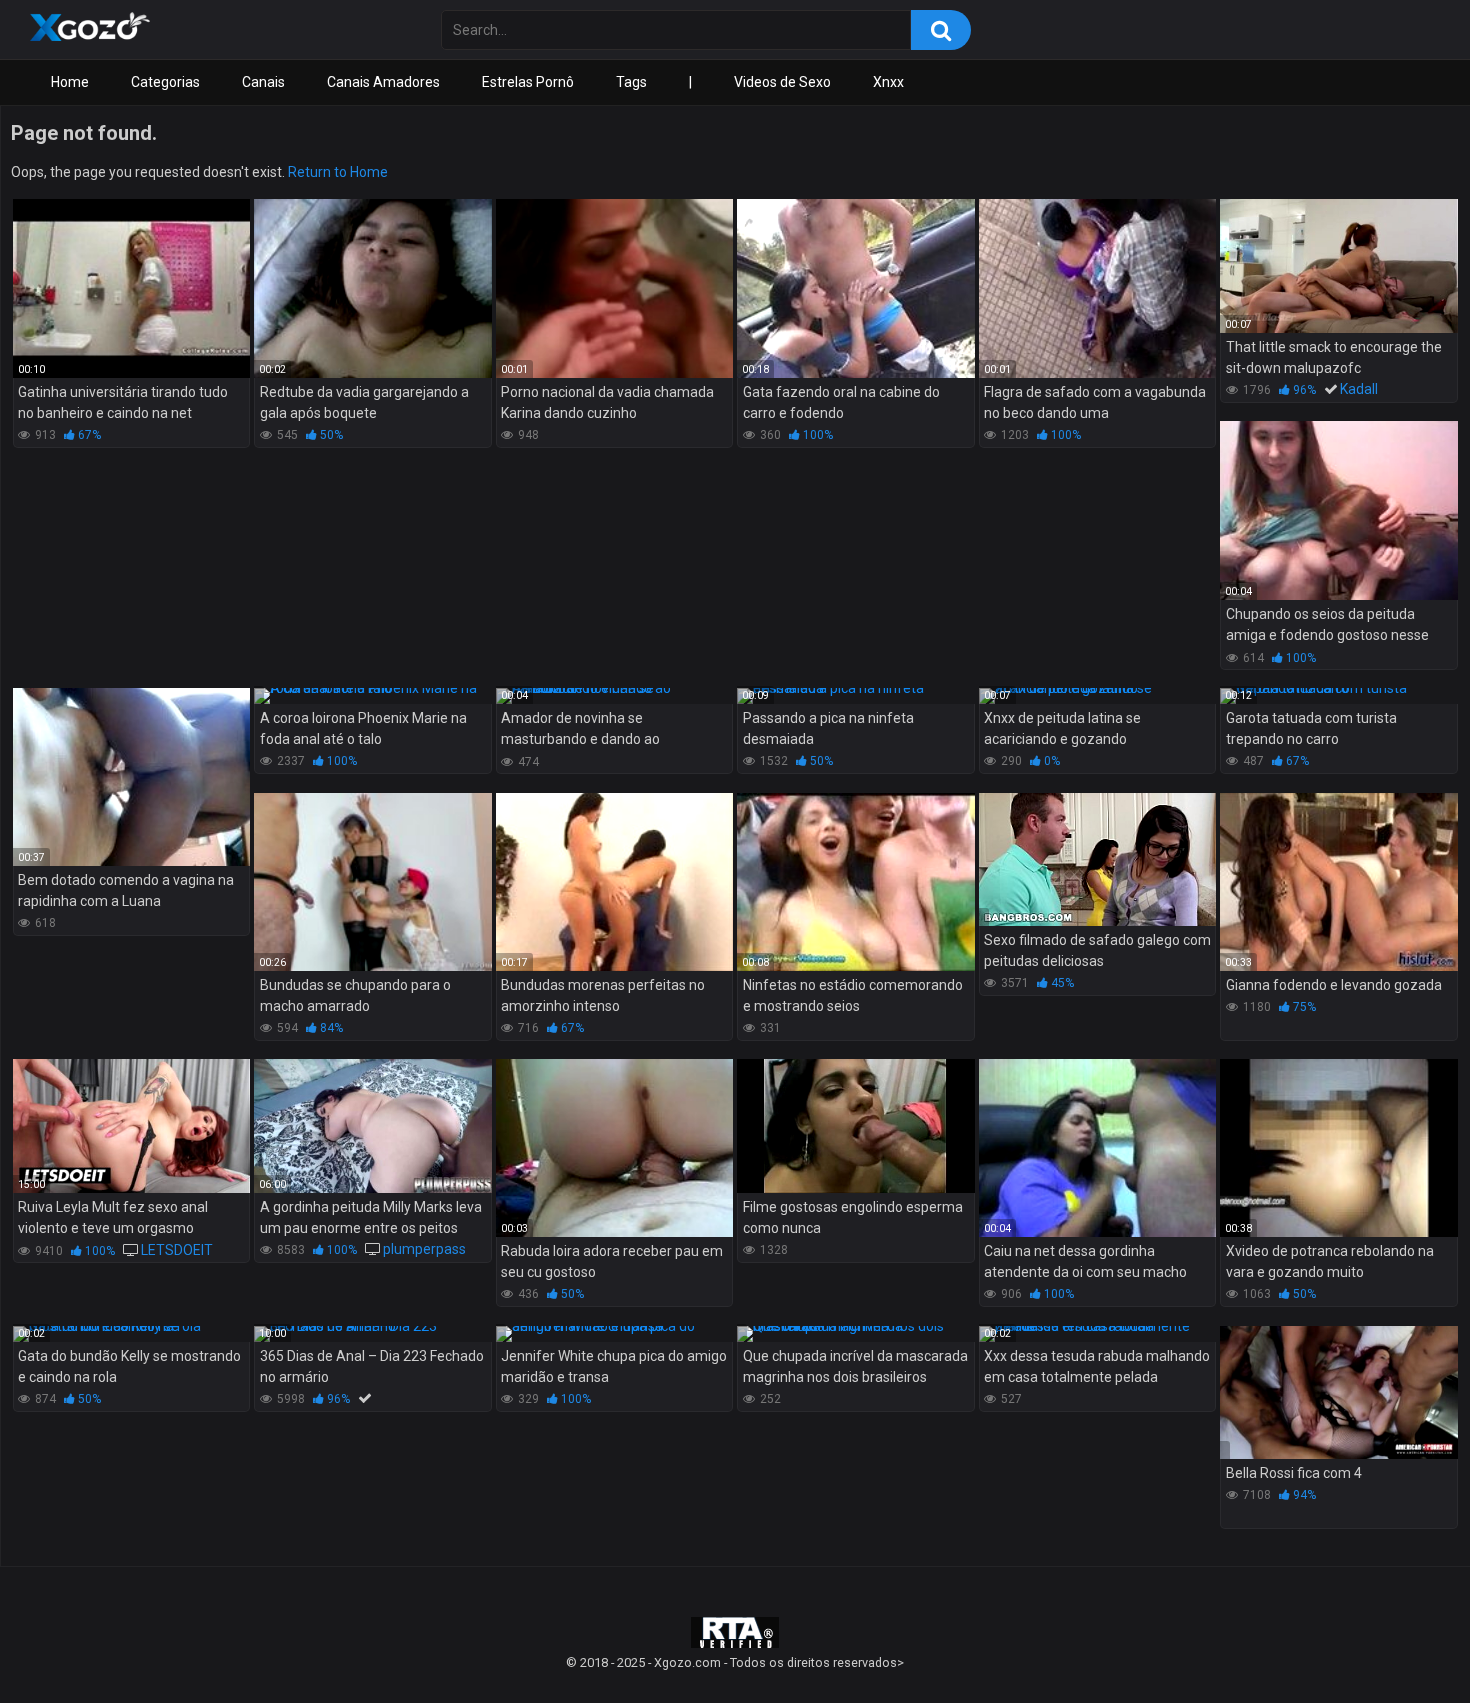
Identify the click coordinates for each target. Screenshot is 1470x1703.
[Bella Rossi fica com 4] (1338, 1393)
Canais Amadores (383, 82)
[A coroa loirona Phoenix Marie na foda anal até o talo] (372, 696)
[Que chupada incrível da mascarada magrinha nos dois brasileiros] (855, 1334)
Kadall (1359, 389)
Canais (263, 82)
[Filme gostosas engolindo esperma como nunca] (855, 1126)
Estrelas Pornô (528, 82)
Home (70, 82)
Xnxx (888, 82)
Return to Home (338, 172)
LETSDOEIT (177, 1250)
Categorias (165, 82)
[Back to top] (1403, 1642)
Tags (631, 82)
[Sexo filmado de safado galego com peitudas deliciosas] (1097, 860)
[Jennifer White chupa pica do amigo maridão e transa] (614, 1334)
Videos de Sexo (782, 82)
